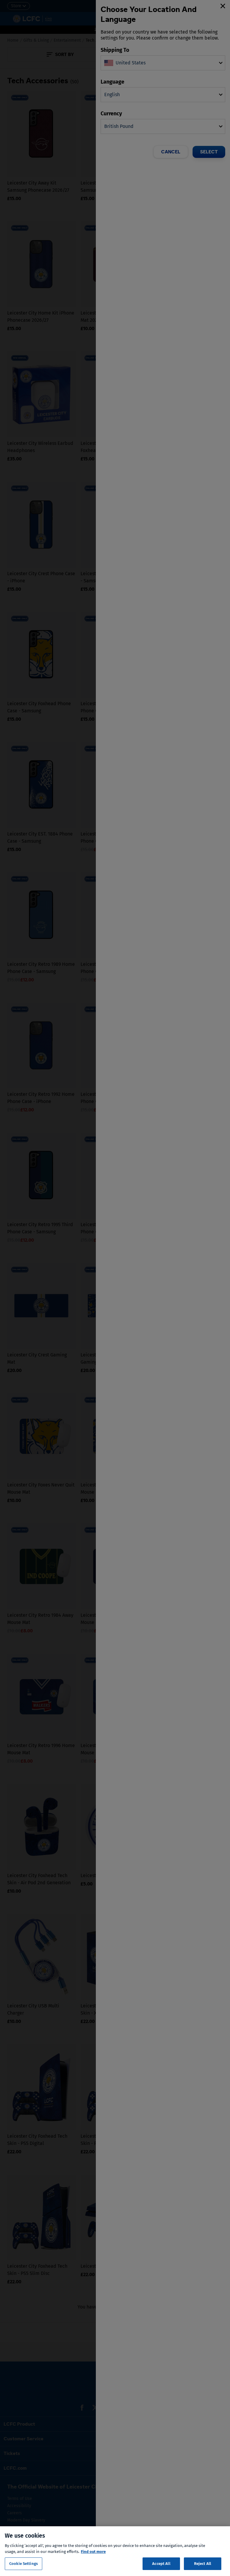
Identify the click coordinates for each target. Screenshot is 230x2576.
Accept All (161, 2564)
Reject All (203, 2564)
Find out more (93, 2552)
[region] (115, 2551)
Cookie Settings (24, 2564)
